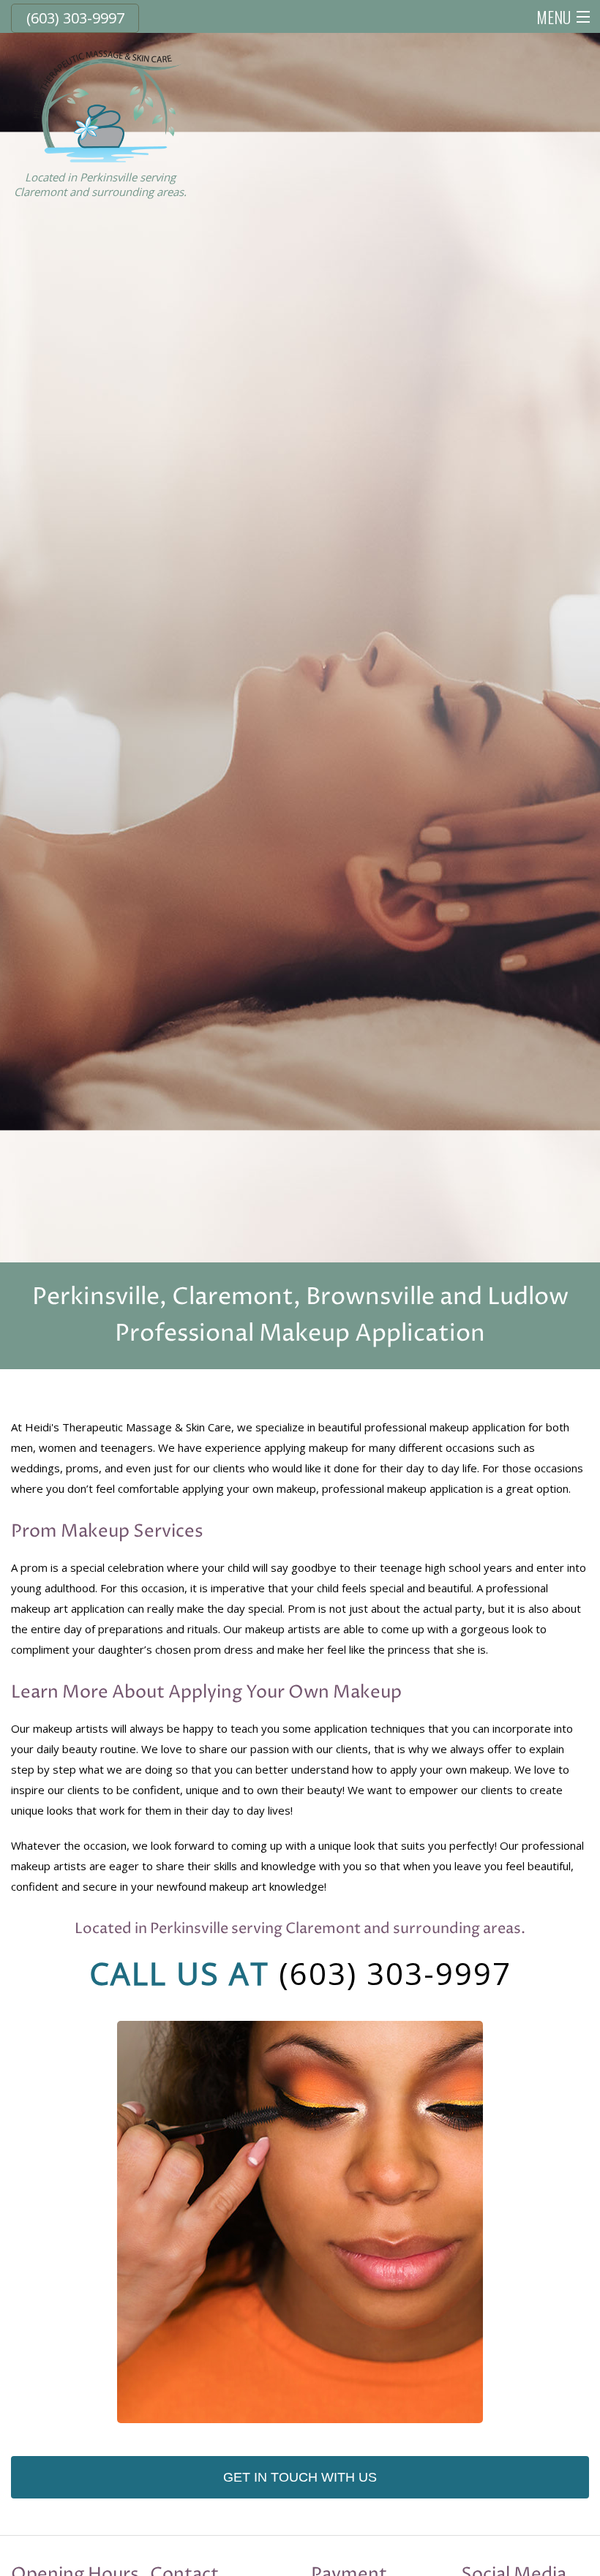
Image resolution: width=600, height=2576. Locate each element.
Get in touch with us (300, 2477)
